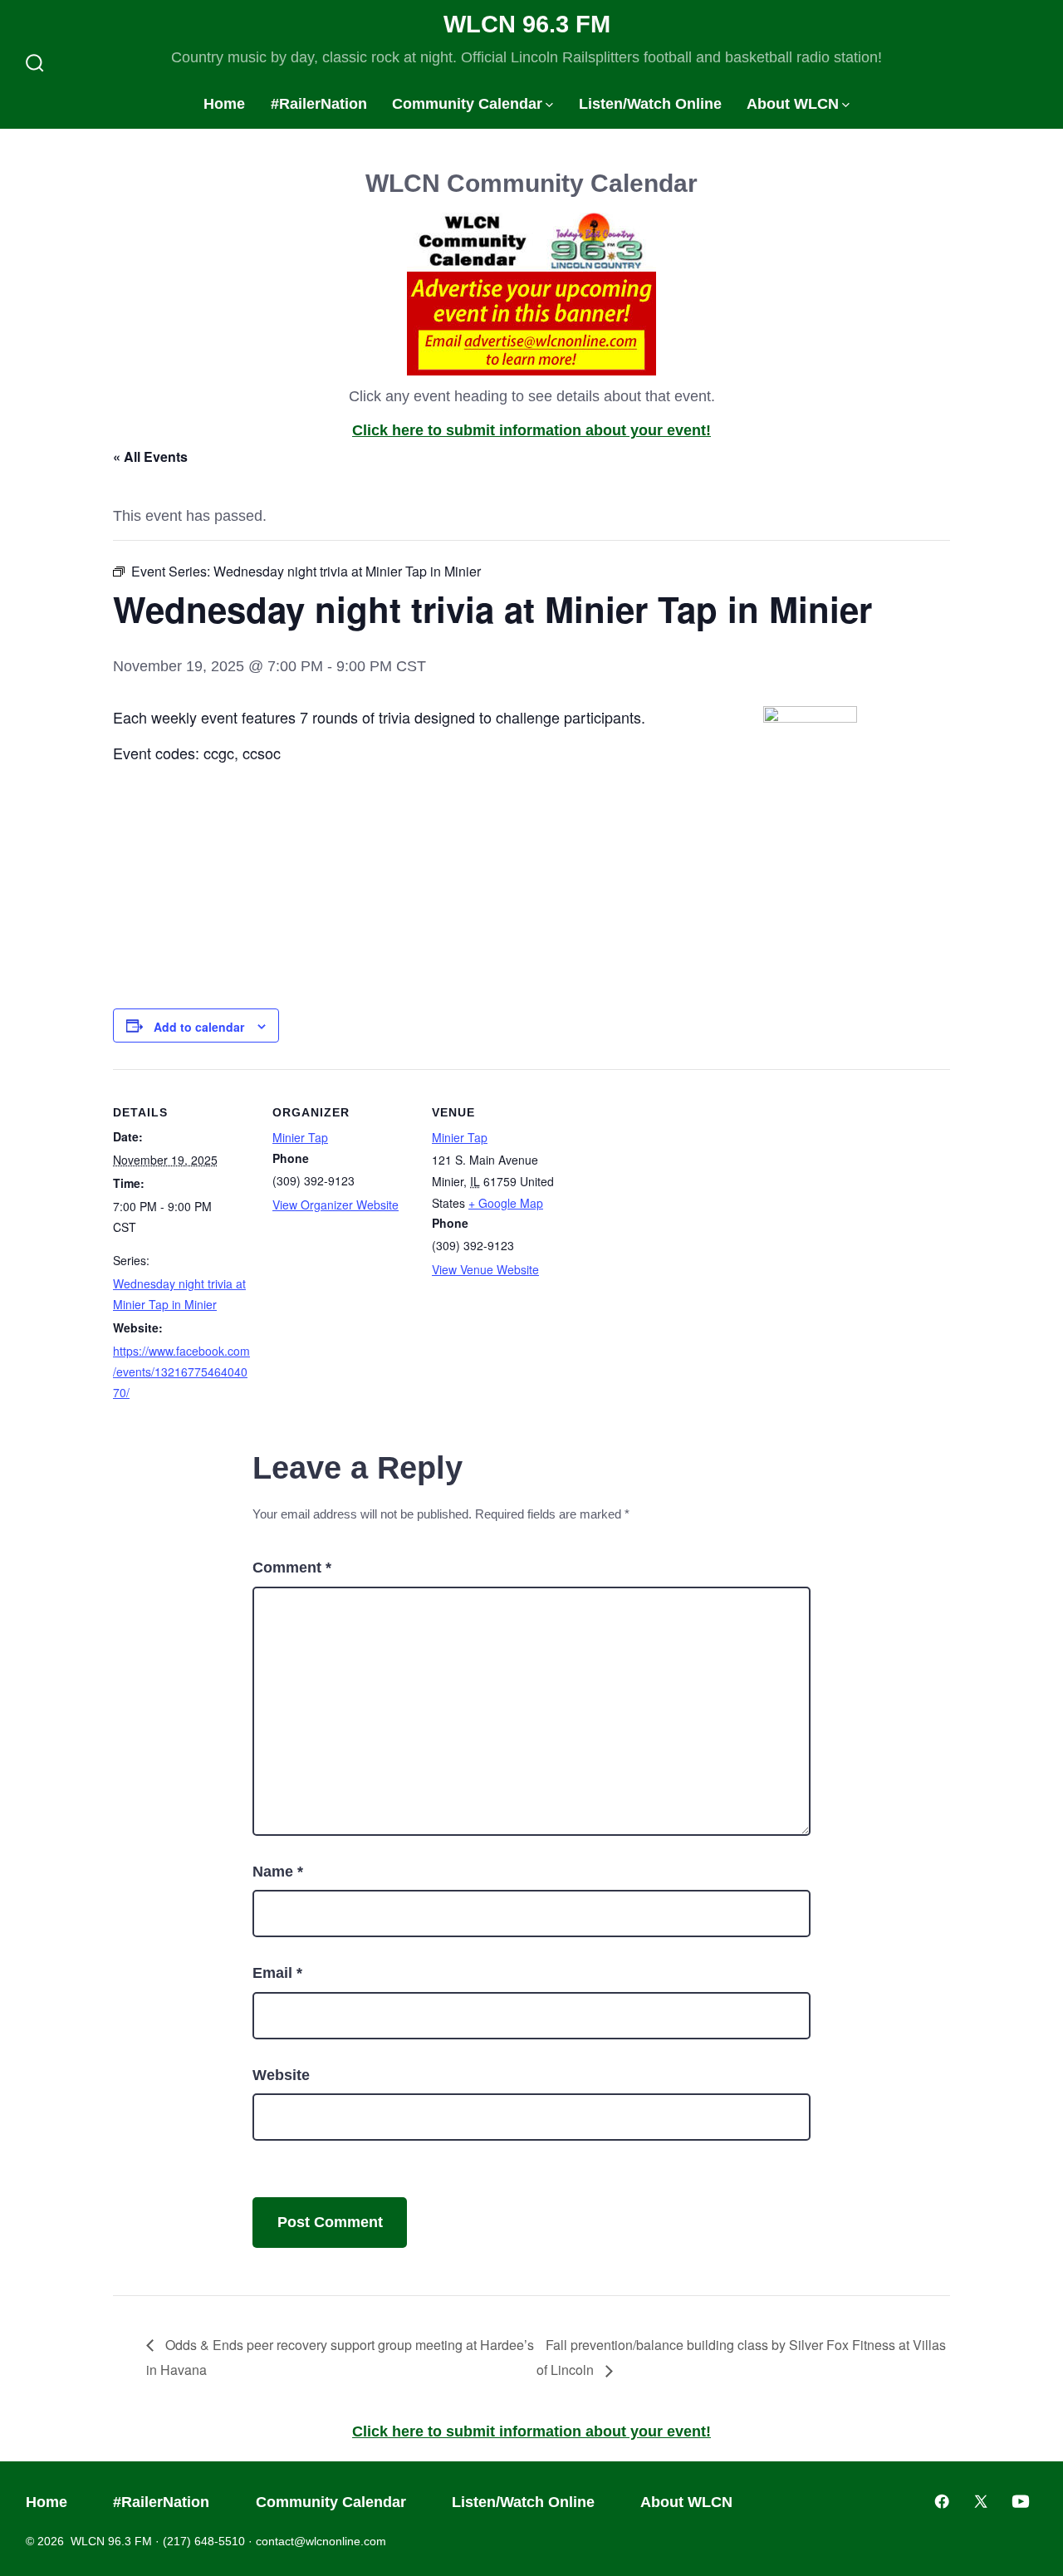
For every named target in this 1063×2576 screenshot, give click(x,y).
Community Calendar (467, 104)
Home (224, 104)
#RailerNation (319, 104)
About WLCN (793, 104)
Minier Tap (300, 1137)
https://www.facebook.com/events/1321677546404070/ (181, 1371)
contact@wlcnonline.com (321, 2541)
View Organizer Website (336, 1205)
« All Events (150, 456)
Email (277, 1973)
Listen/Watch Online (650, 104)
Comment (292, 1568)
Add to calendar (199, 1027)
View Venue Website (485, 1269)
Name (278, 1872)
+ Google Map (506, 1203)
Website (281, 2075)
